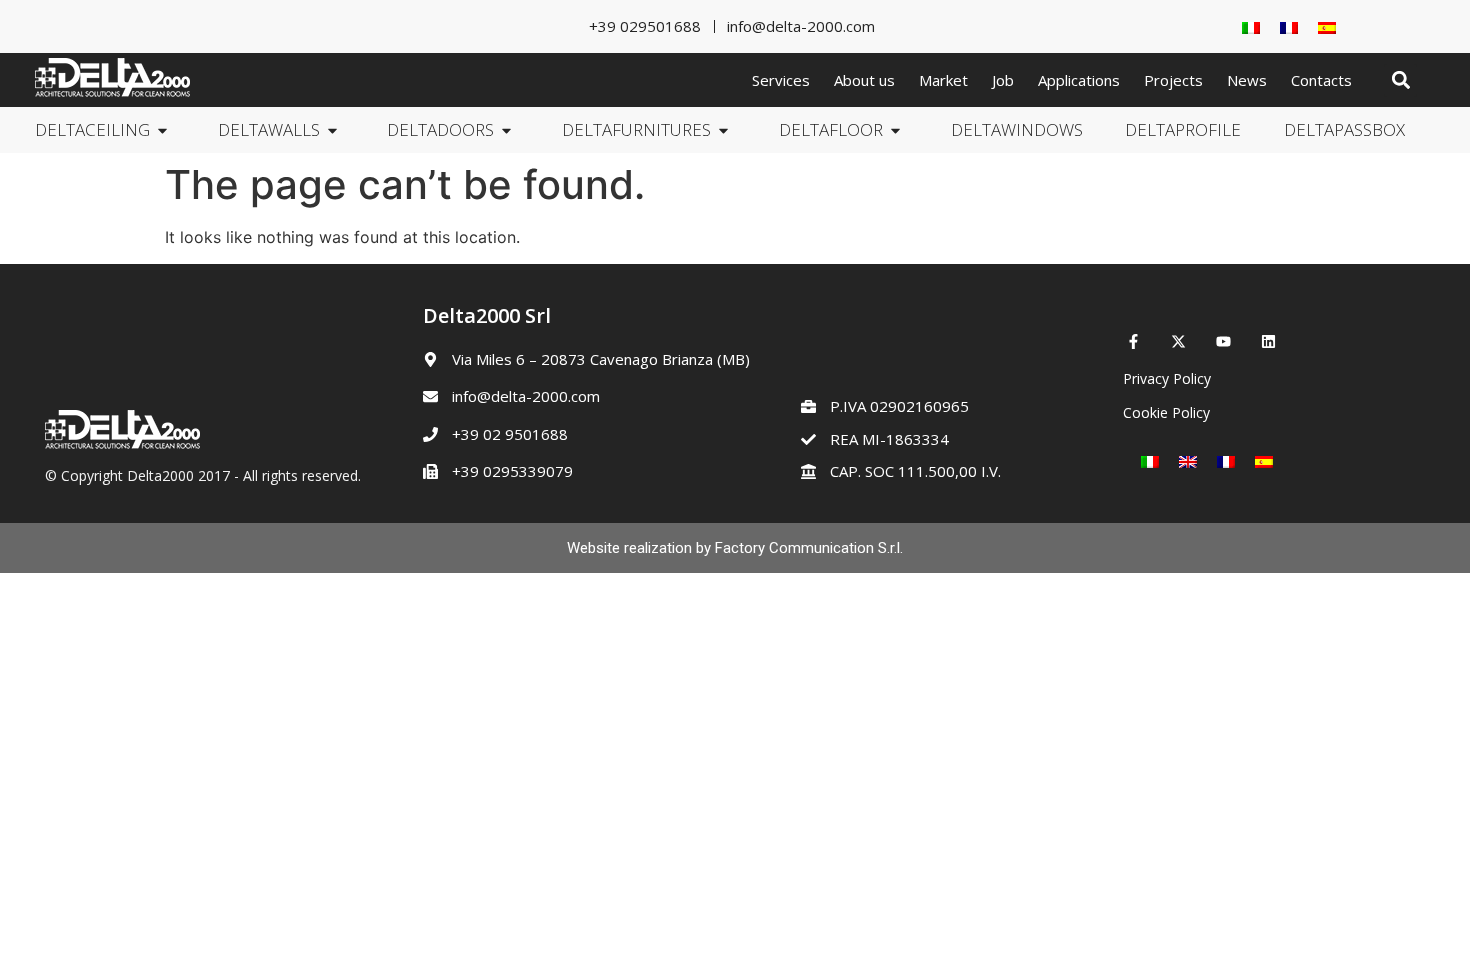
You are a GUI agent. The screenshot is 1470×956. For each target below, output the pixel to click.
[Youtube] (1223, 341)
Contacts (1321, 80)
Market (943, 80)
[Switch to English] (1188, 461)
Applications (1079, 80)
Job (1003, 80)
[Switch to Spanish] (1327, 26)
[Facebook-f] (1133, 341)
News (1247, 80)
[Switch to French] (1289, 26)
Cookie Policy (1166, 412)
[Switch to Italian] (1251, 26)
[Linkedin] (1268, 341)
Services (781, 80)
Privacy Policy (1167, 378)
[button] (1400, 80)
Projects (1173, 80)
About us (864, 80)
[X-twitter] (1178, 341)
